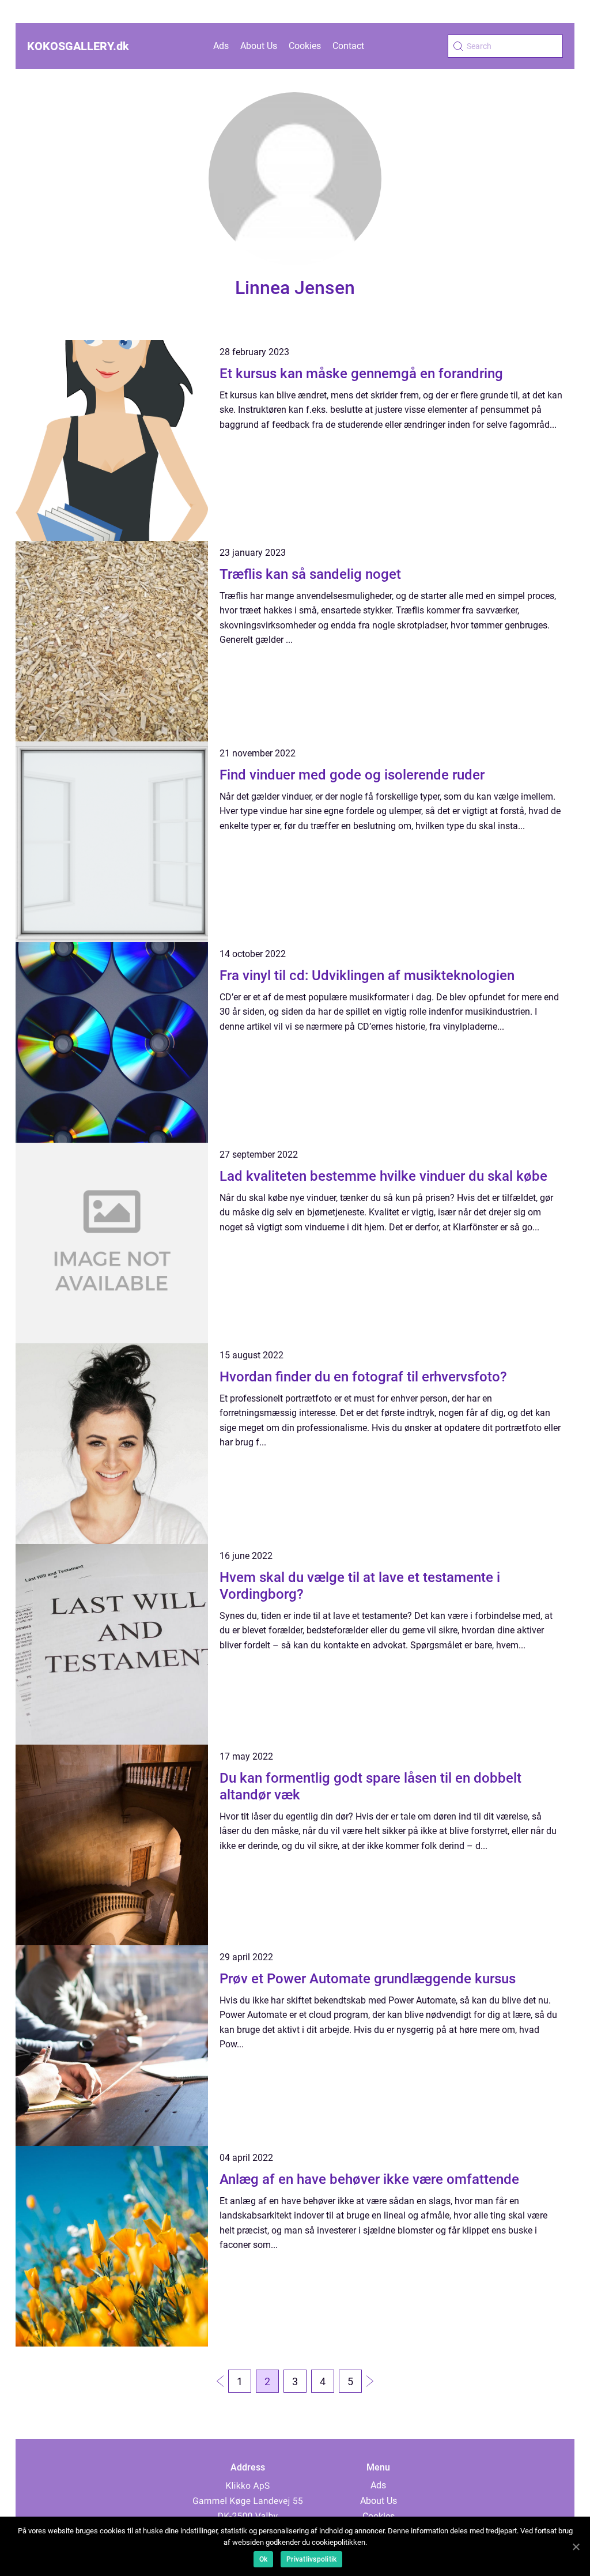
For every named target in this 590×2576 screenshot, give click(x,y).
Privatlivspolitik (311, 2559)
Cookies (305, 46)
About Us (259, 46)
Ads (221, 46)
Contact (348, 46)
